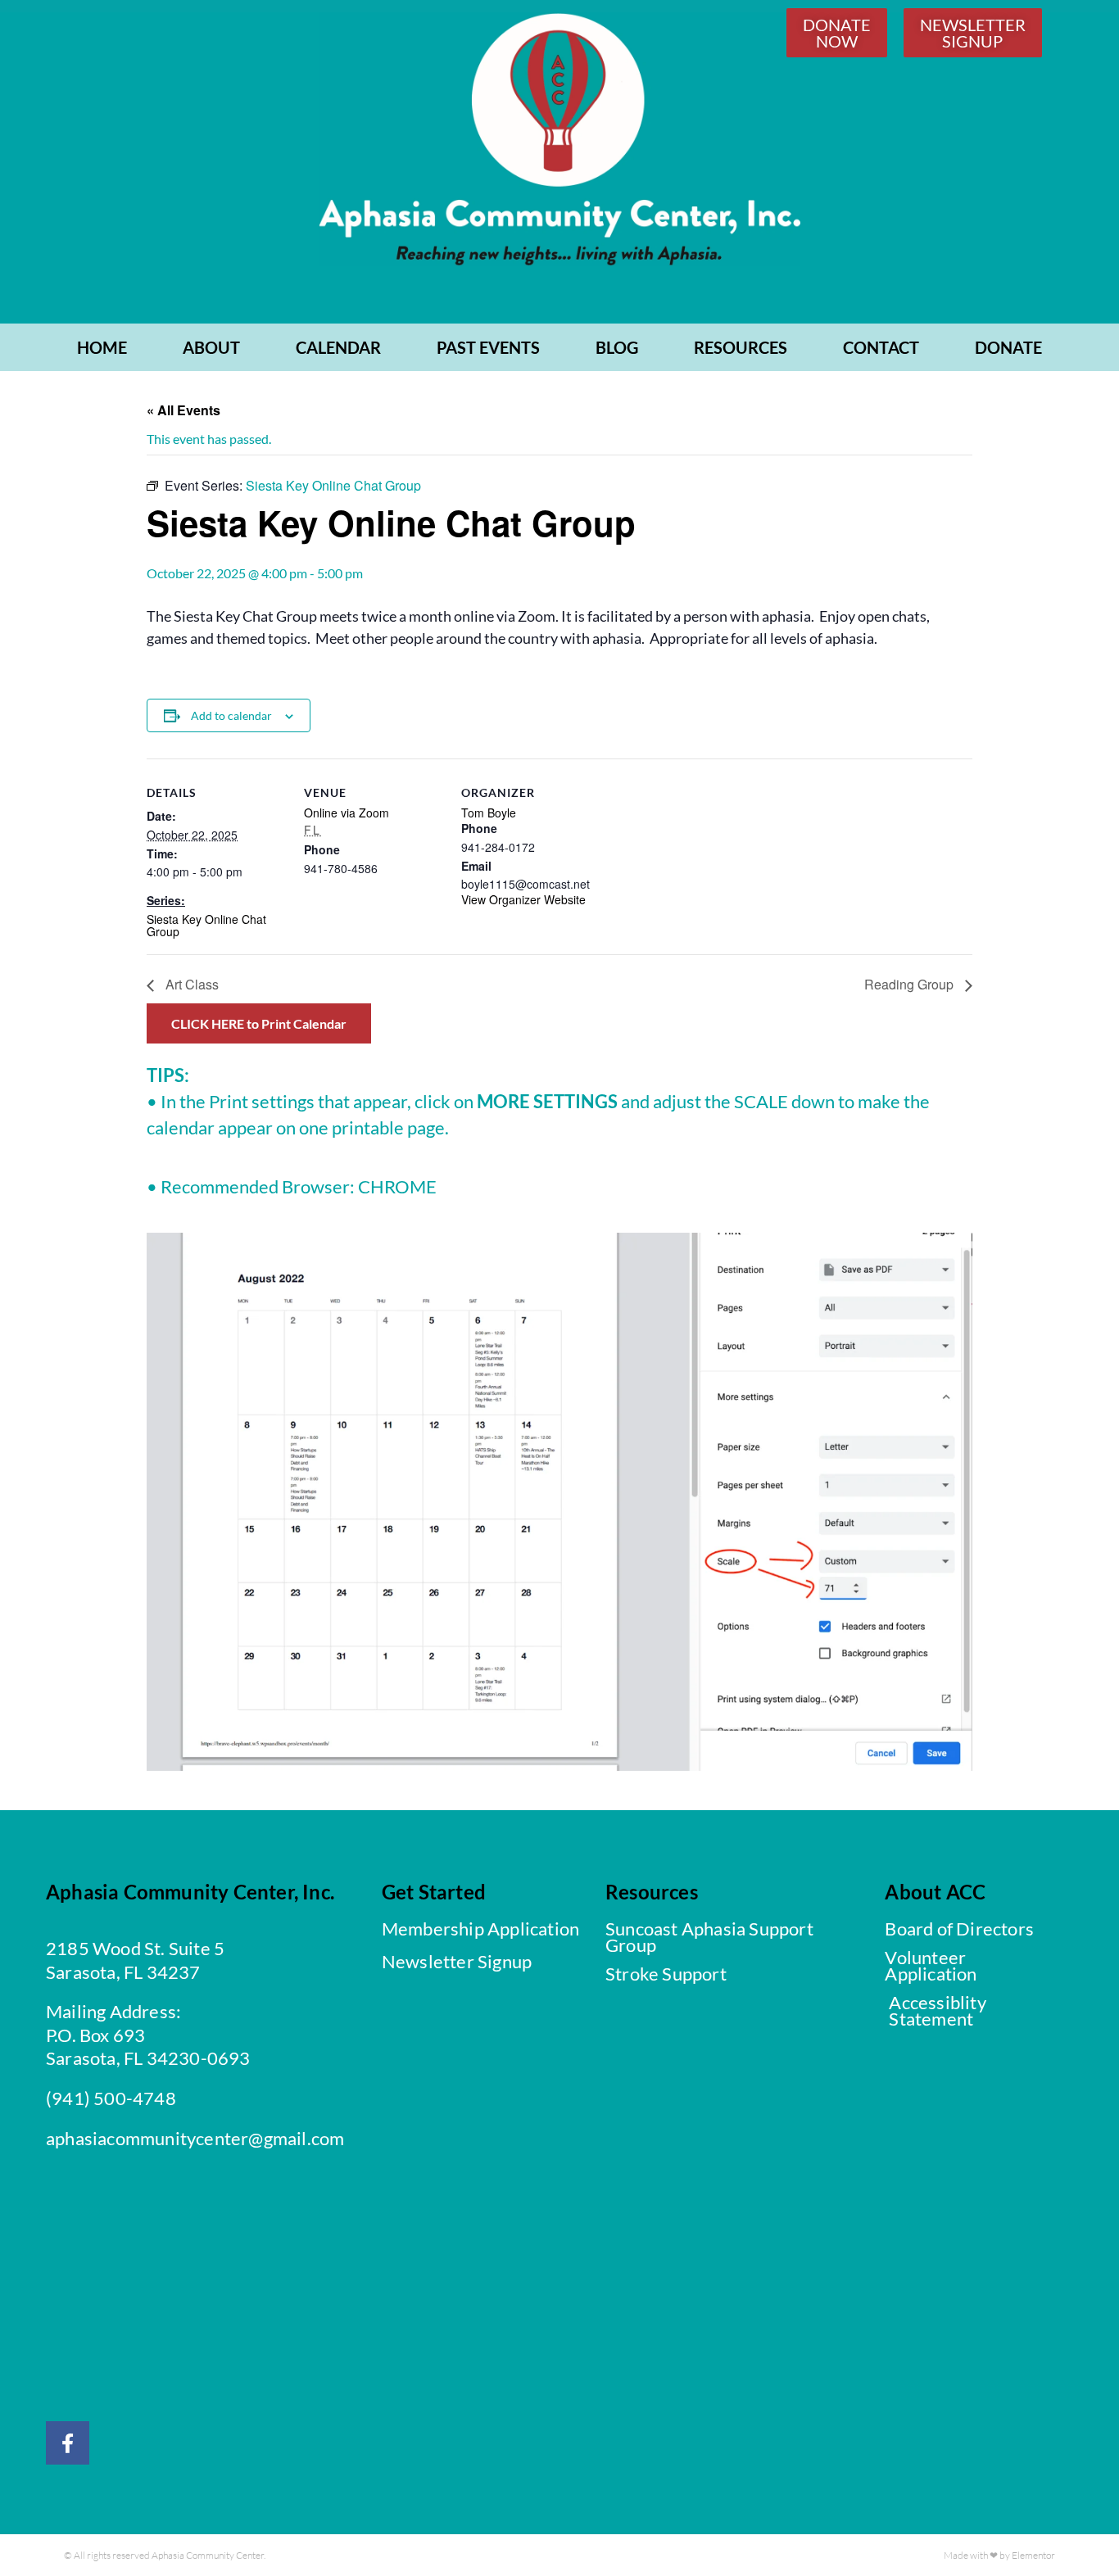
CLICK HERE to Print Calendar (259, 1023)
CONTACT (881, 347)
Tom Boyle (489, 813)
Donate (1008, 347)
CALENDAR (338, 347)
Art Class (190, 984)
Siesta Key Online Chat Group (206, 925)
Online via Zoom (347, 813)
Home (102, 347)
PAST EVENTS (488, 347)
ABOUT (211, 347)
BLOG (617, 347)
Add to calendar (231, 715)
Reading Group (911, 984)
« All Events (183, 410)
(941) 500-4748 (111, 2098)
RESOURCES (741, 347)
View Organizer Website (523, 899)
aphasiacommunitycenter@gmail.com (195, 2138)
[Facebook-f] (68, 2443)
